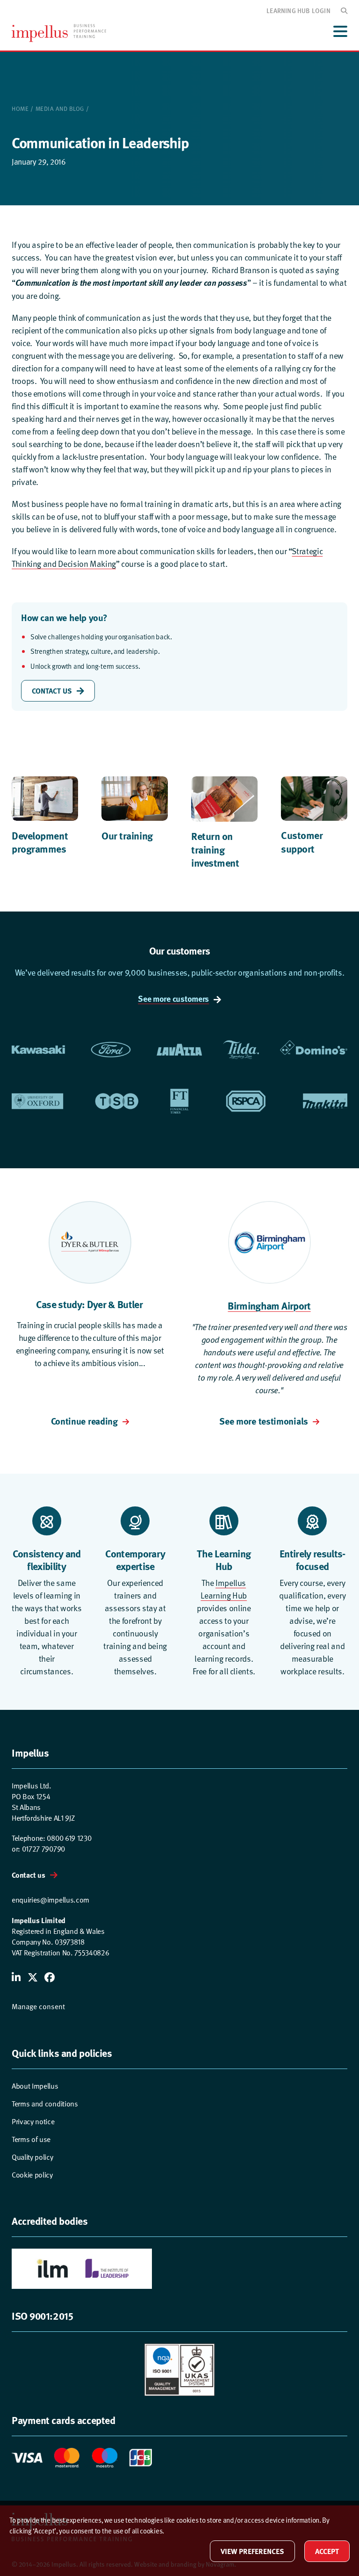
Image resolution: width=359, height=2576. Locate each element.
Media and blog (60, 109)
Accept (327, 2551)
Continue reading (84, 1421)
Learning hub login (298, 10)
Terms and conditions (45, 2104)
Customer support (302, 842)
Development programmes (40, 842)
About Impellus (35, 2086)
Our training (127, 835)
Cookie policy (32, 2175)
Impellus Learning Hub (224, 1589)
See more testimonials (264, 1421)
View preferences (252, 2551)
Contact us (29, 1875)
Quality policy (32, 2157)
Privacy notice (33, 2122)
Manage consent (38, 2007)
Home (20, 109)
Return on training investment (215, 849)
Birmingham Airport (269, 1305)
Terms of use (31, 2139)
